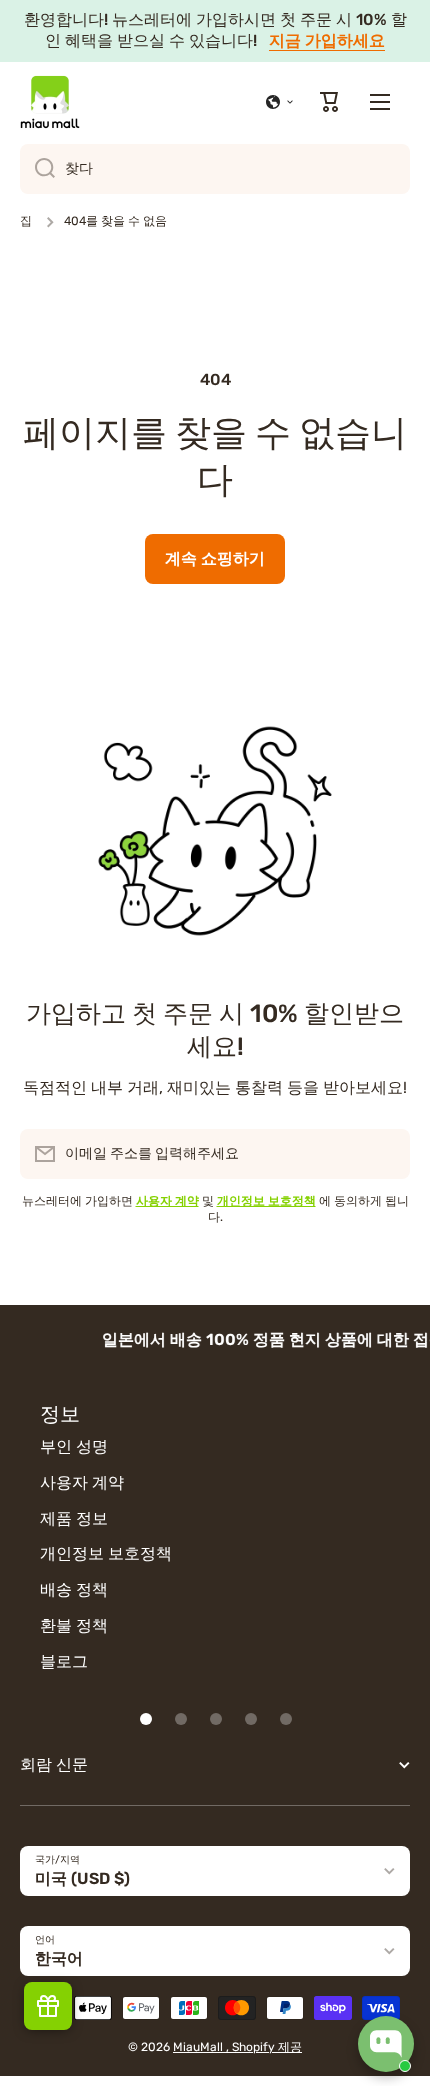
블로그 (64, 1661)
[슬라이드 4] (251, 1719)
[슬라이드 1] (146, 1719)
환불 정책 (74, 1625)
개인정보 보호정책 (106, 1553)
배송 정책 (74, 1589)
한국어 (59, 1958)
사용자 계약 (82, 1482)
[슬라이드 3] (216, 1719)
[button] (280, 102)
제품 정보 (74, 1518)
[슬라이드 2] (181, 1719)
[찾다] (37, 169)
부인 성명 (74, 1446)
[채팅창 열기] (386, 2044)
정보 (60, 1414)
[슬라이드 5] (286, 1719)
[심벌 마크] (50, 102)
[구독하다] (385, 1154)
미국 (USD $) (82, 1878)
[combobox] (215, 169)
